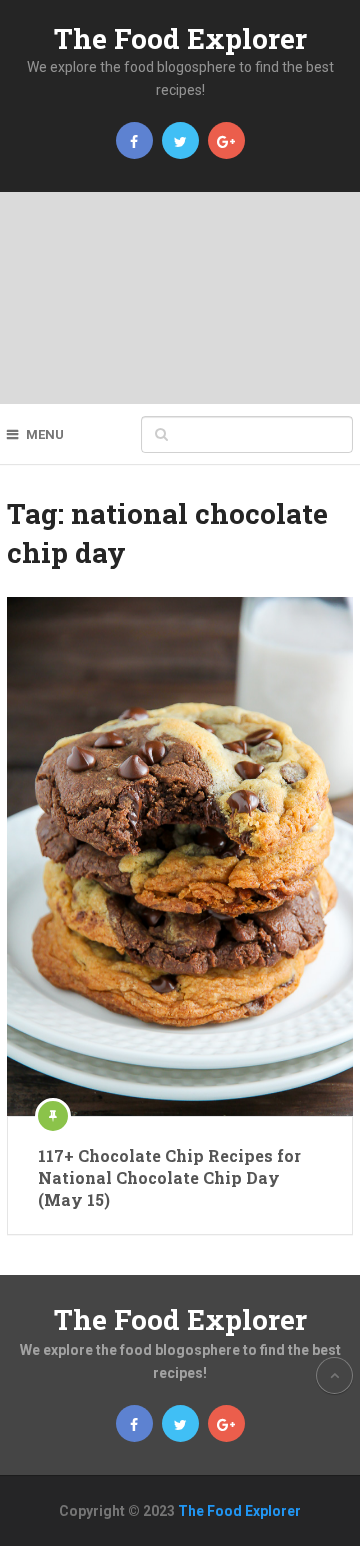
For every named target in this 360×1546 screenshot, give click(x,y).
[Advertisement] (180, 298)
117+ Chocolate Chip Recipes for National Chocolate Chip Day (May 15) (169, 1178)
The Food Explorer (180, 38)
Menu (45, 434)
